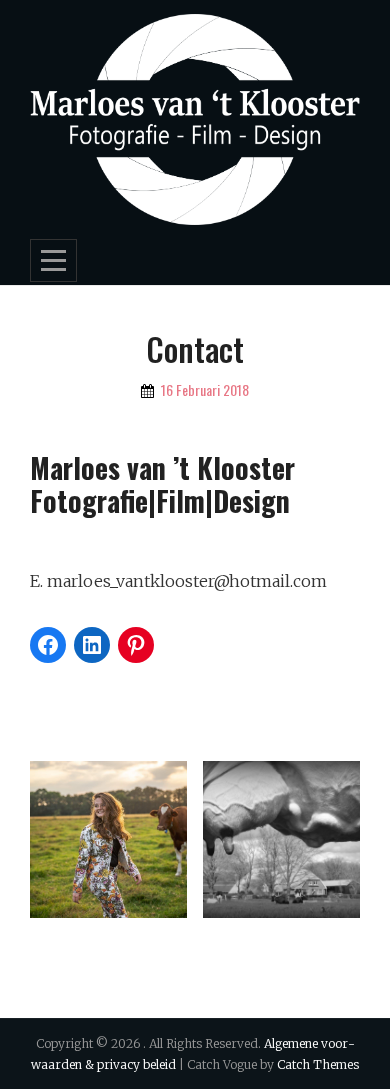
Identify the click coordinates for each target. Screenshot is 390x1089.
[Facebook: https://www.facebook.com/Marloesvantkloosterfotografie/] (48, 645)
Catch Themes (318, 1064)
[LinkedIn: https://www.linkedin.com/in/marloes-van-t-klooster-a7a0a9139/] (92, 645)
